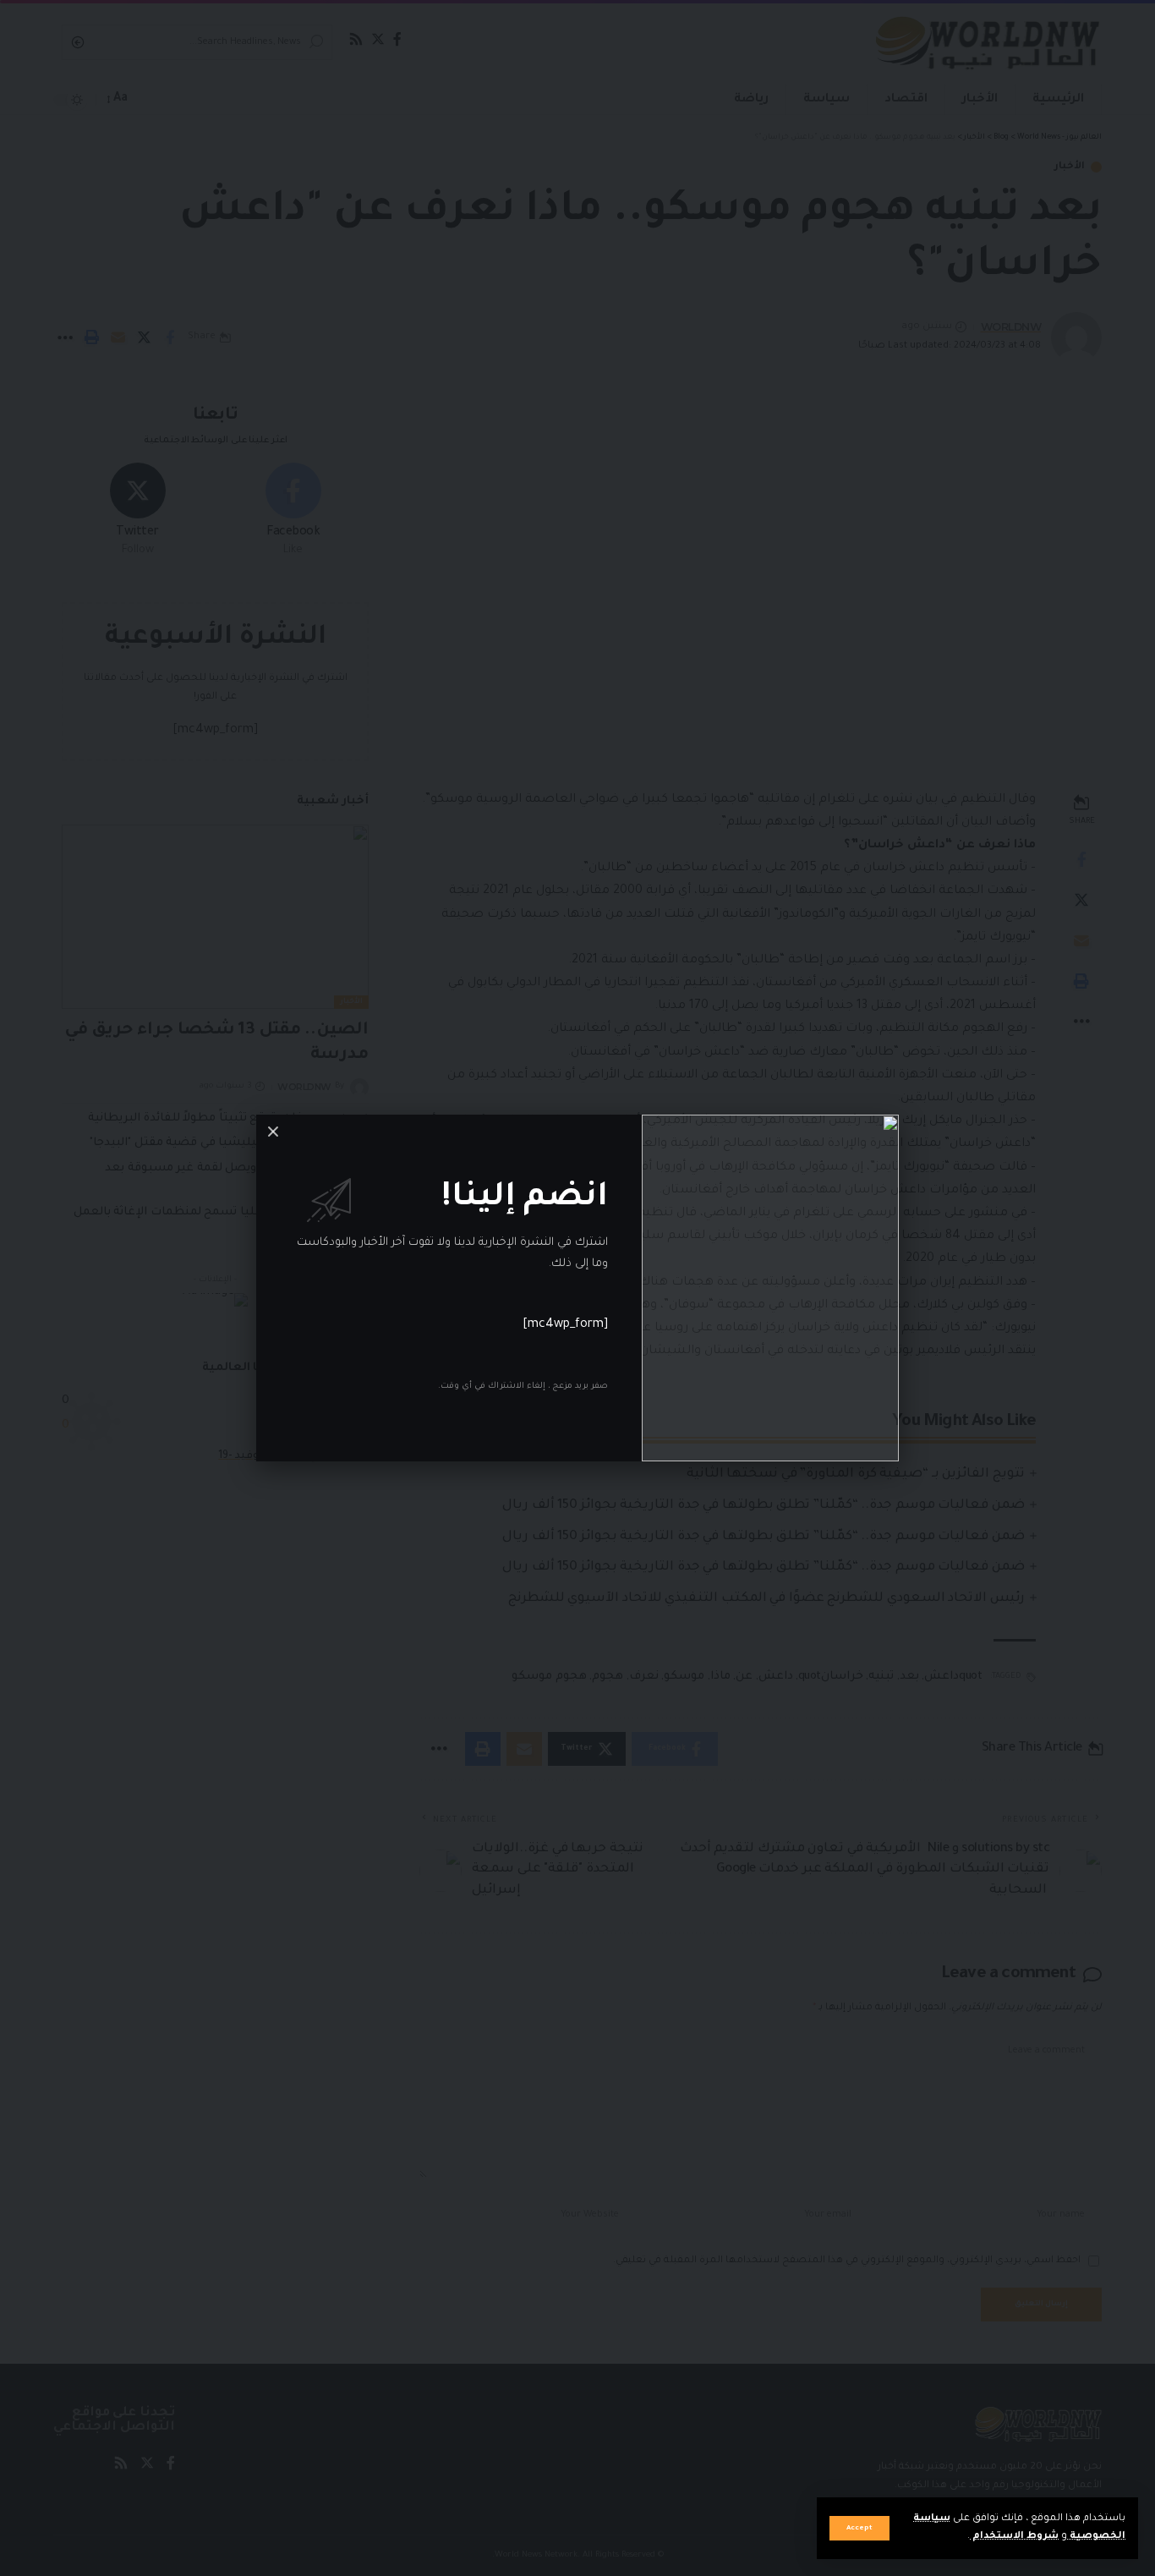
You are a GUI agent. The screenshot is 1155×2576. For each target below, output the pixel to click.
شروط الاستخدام (1014, 2537)
